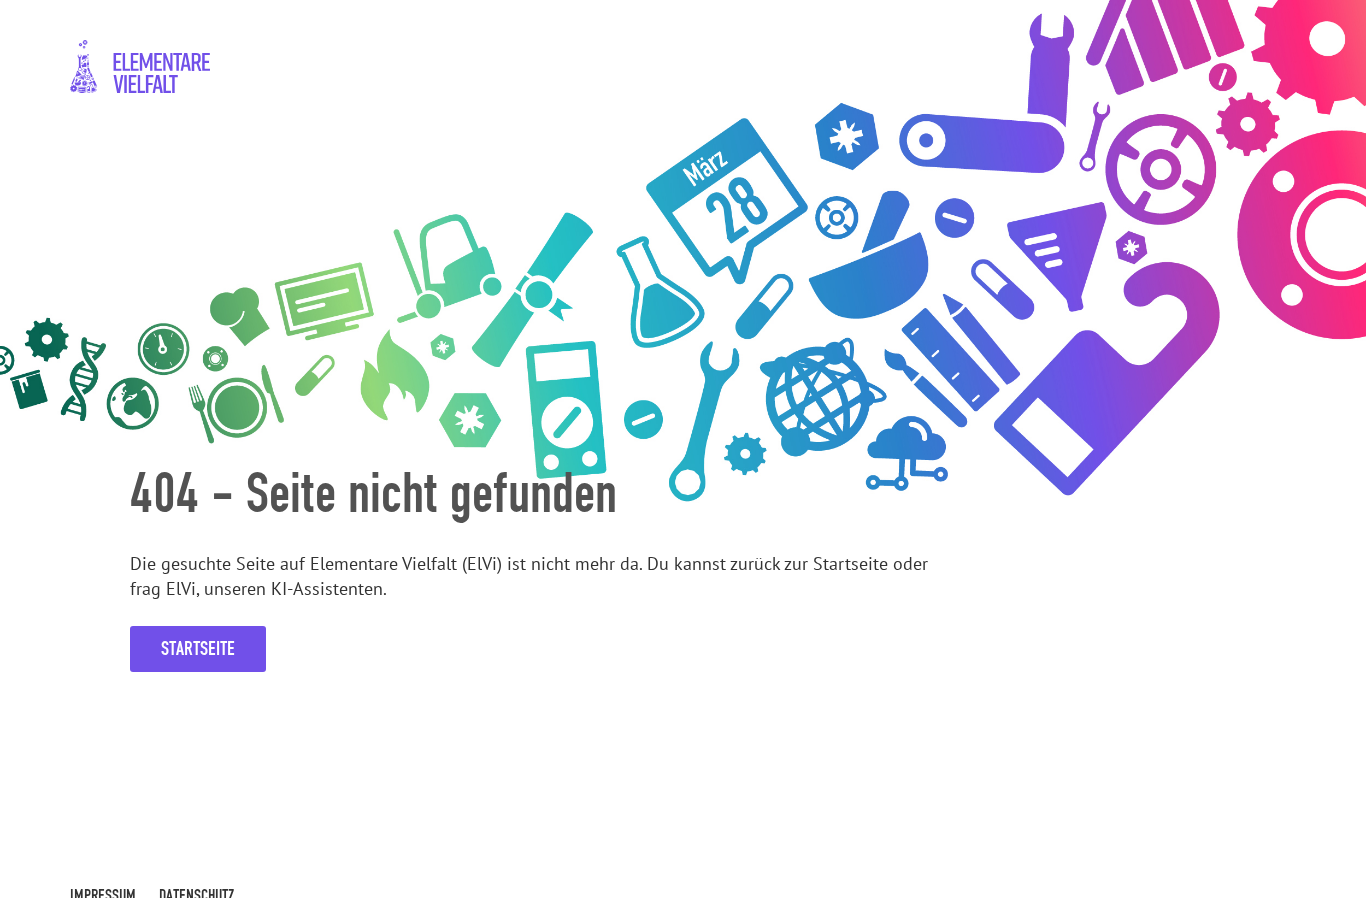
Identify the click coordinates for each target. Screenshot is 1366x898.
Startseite (198, 648)
